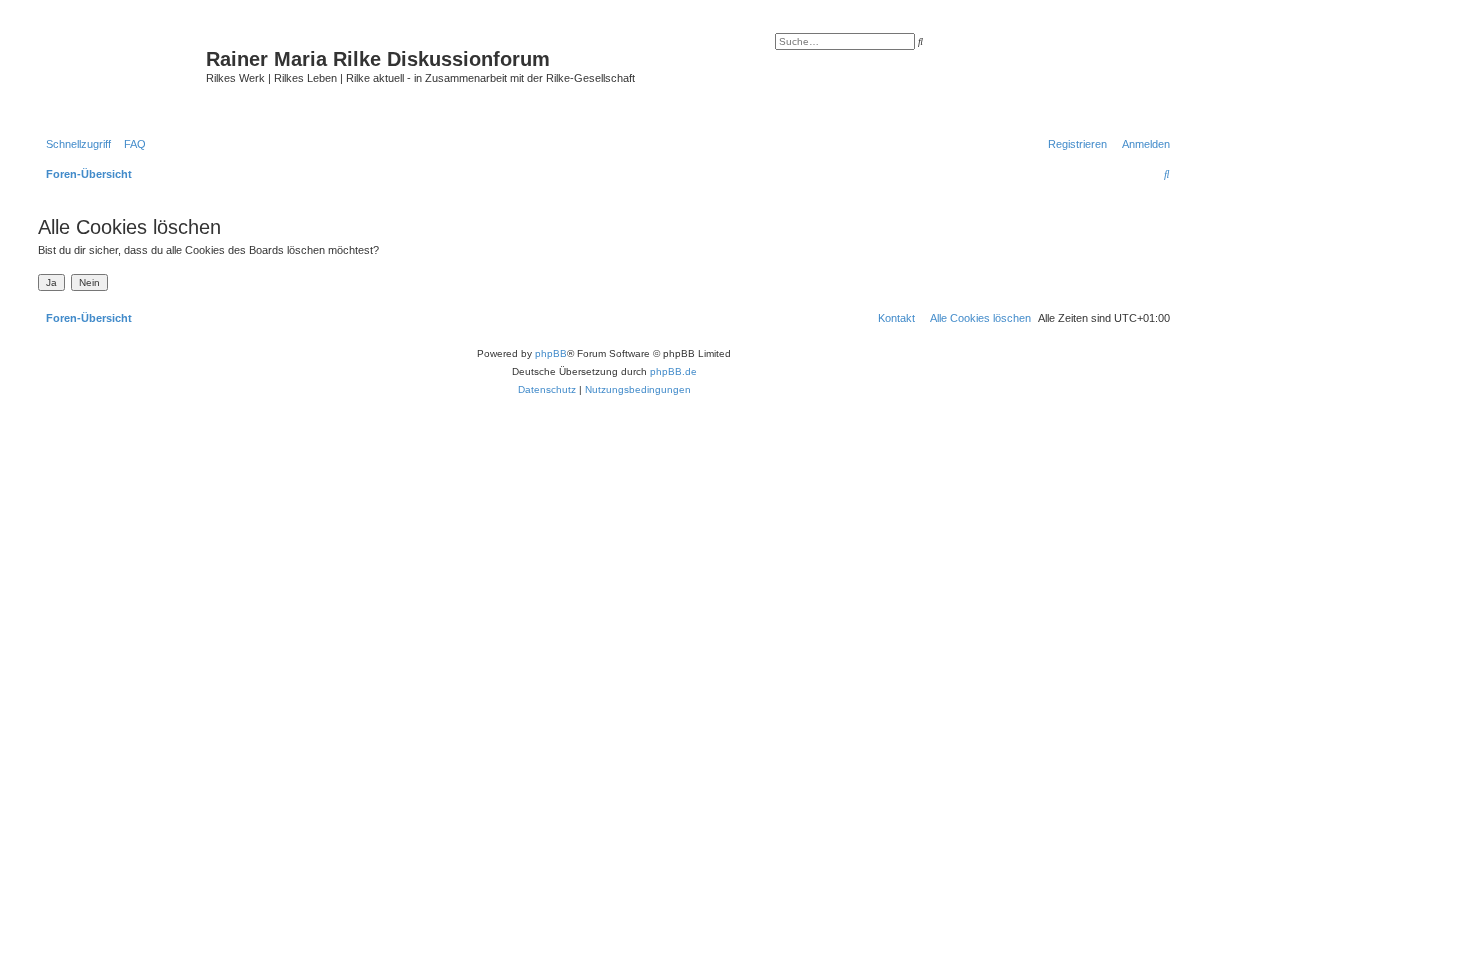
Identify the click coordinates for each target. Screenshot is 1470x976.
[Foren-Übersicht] (119, 75)
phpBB (551, 353)
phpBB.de (673, 371)
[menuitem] (131, 144)
